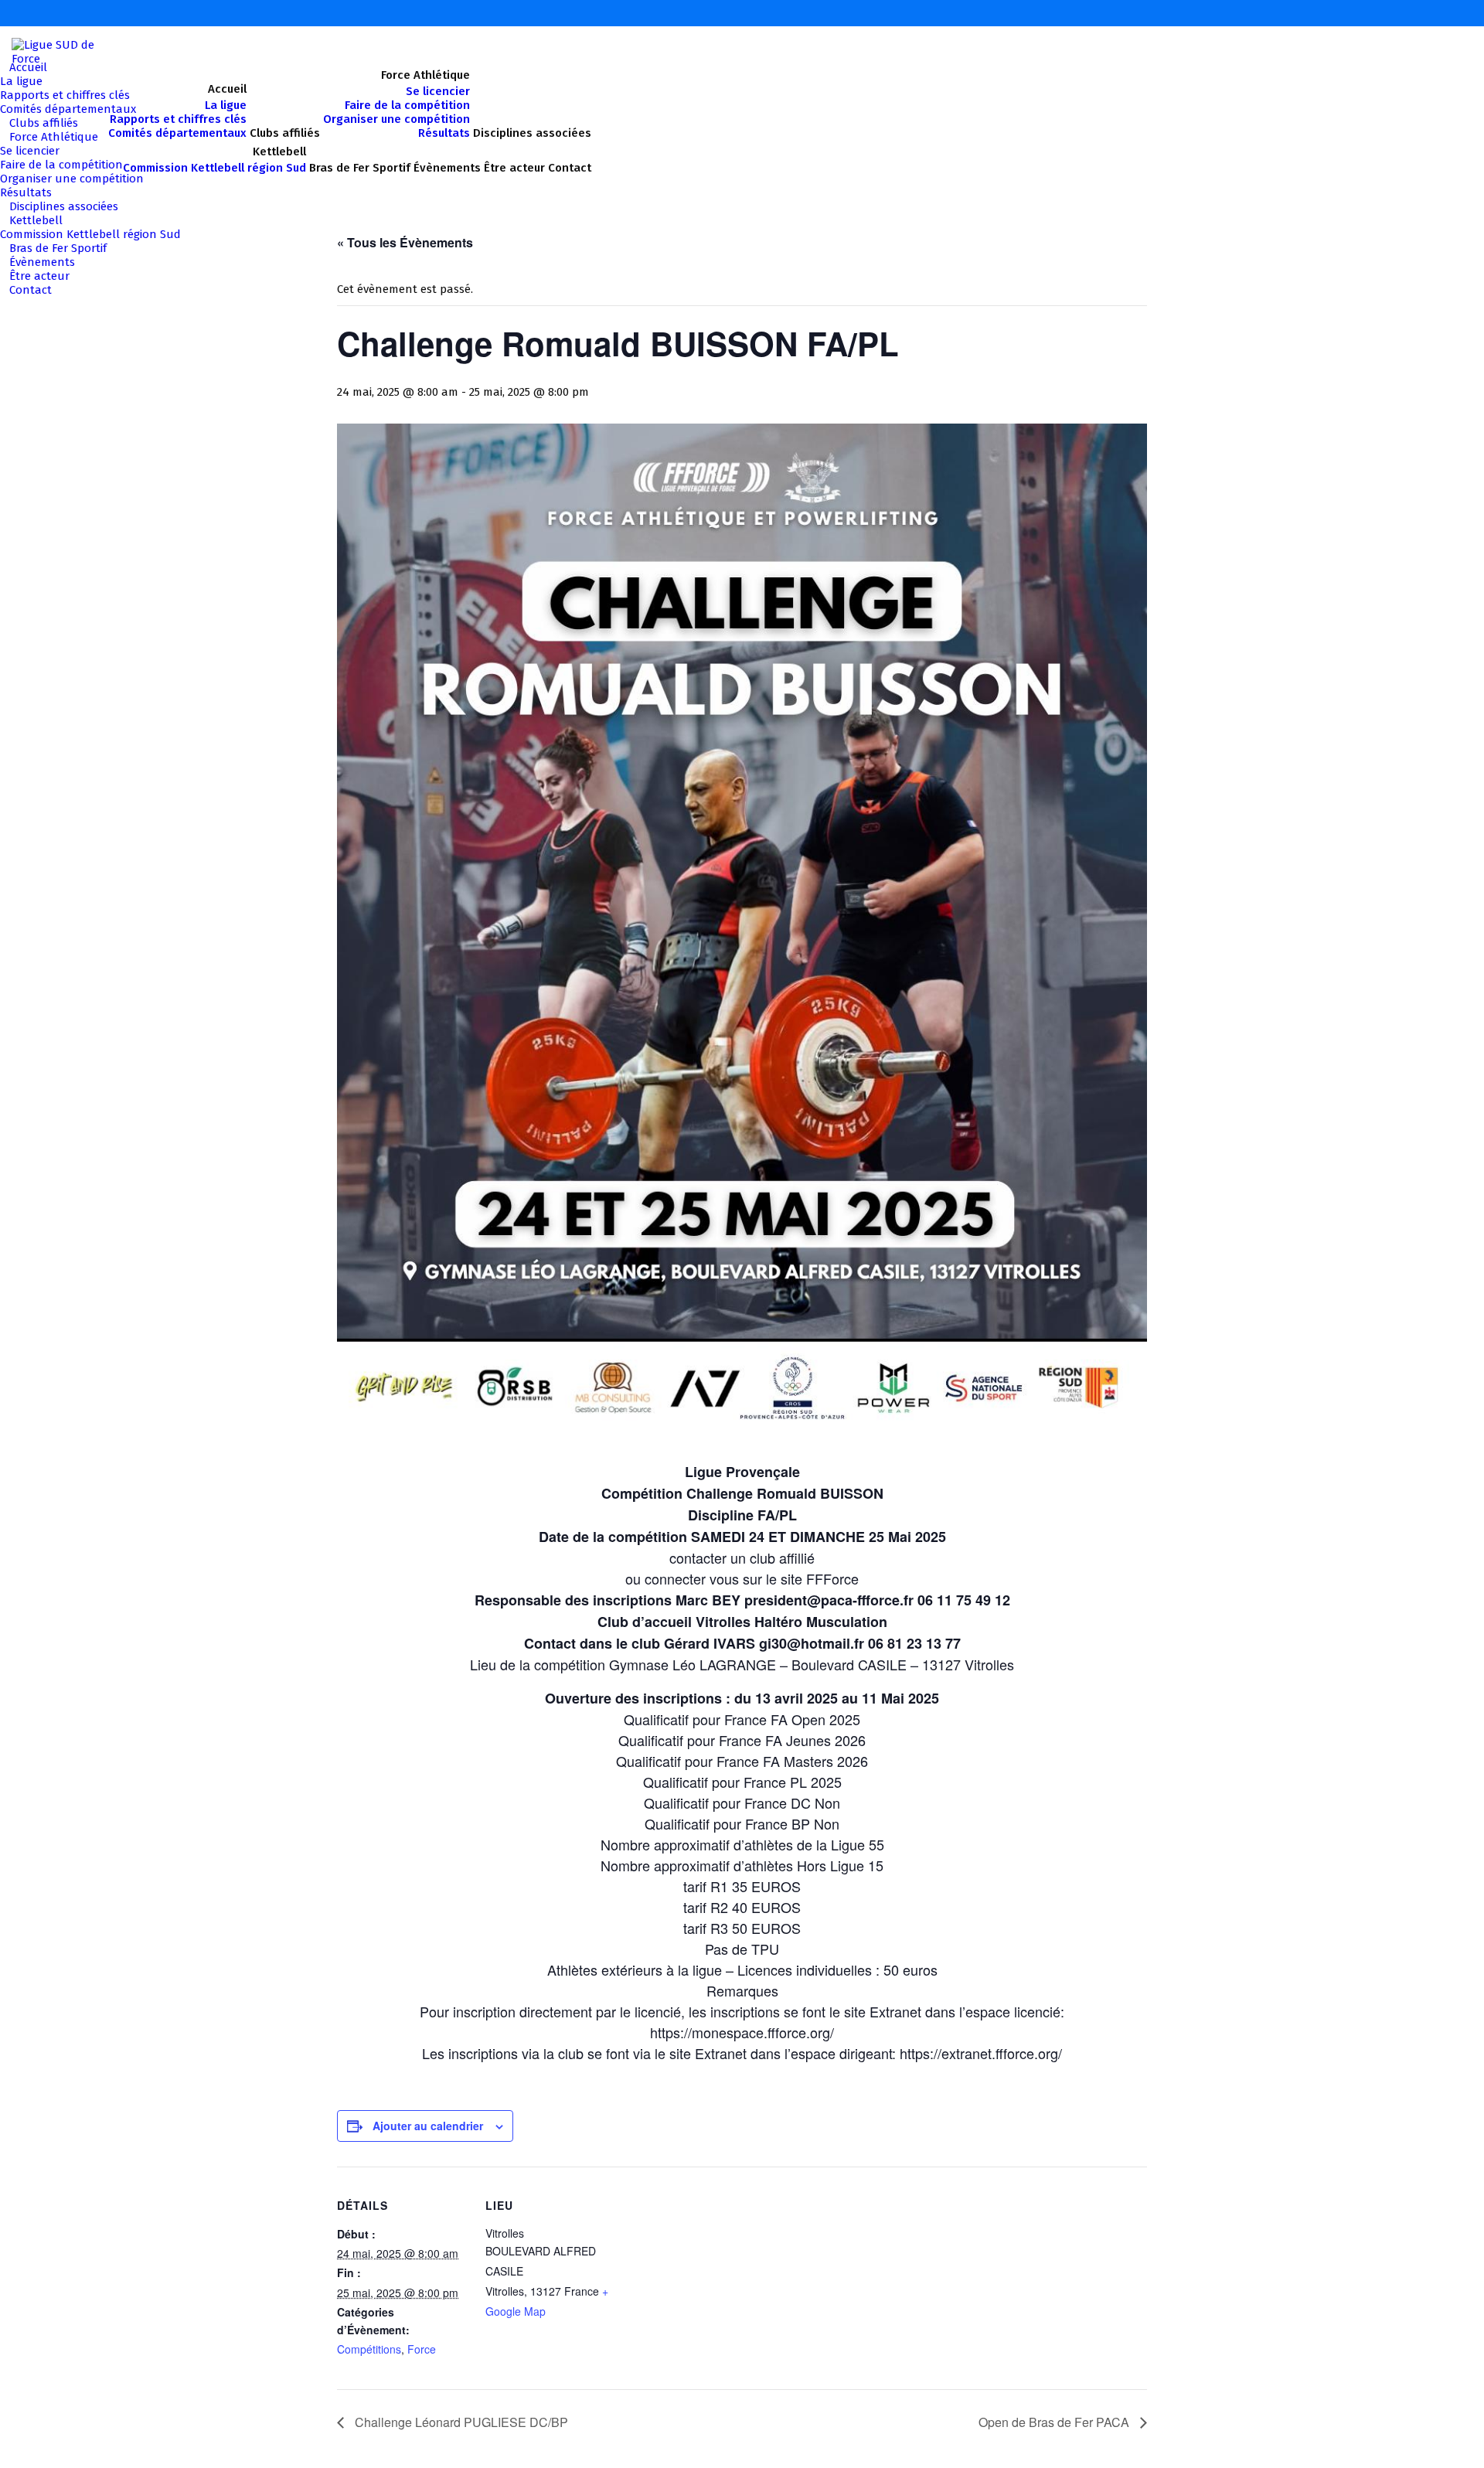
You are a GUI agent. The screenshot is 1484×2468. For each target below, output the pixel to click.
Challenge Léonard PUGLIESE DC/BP (460, 2422)
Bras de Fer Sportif (58, 248)
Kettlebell (36, 220)
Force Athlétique (54, 137)
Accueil (28, 67)
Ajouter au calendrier (428, 2126)
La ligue (21, 81)
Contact (31, 290)
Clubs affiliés (44, 123)
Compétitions (369, 2349)
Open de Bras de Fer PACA (1055, 2422)
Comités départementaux (68, 109)
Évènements (42, 262)
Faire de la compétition (61, 165)
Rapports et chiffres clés (65, 95)
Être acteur (39, 276)
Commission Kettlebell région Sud (90, 234)
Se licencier (30, 151)
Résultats (26, 192)
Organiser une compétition (72, 179)
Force (422, 2349)
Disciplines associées (64, 206)
